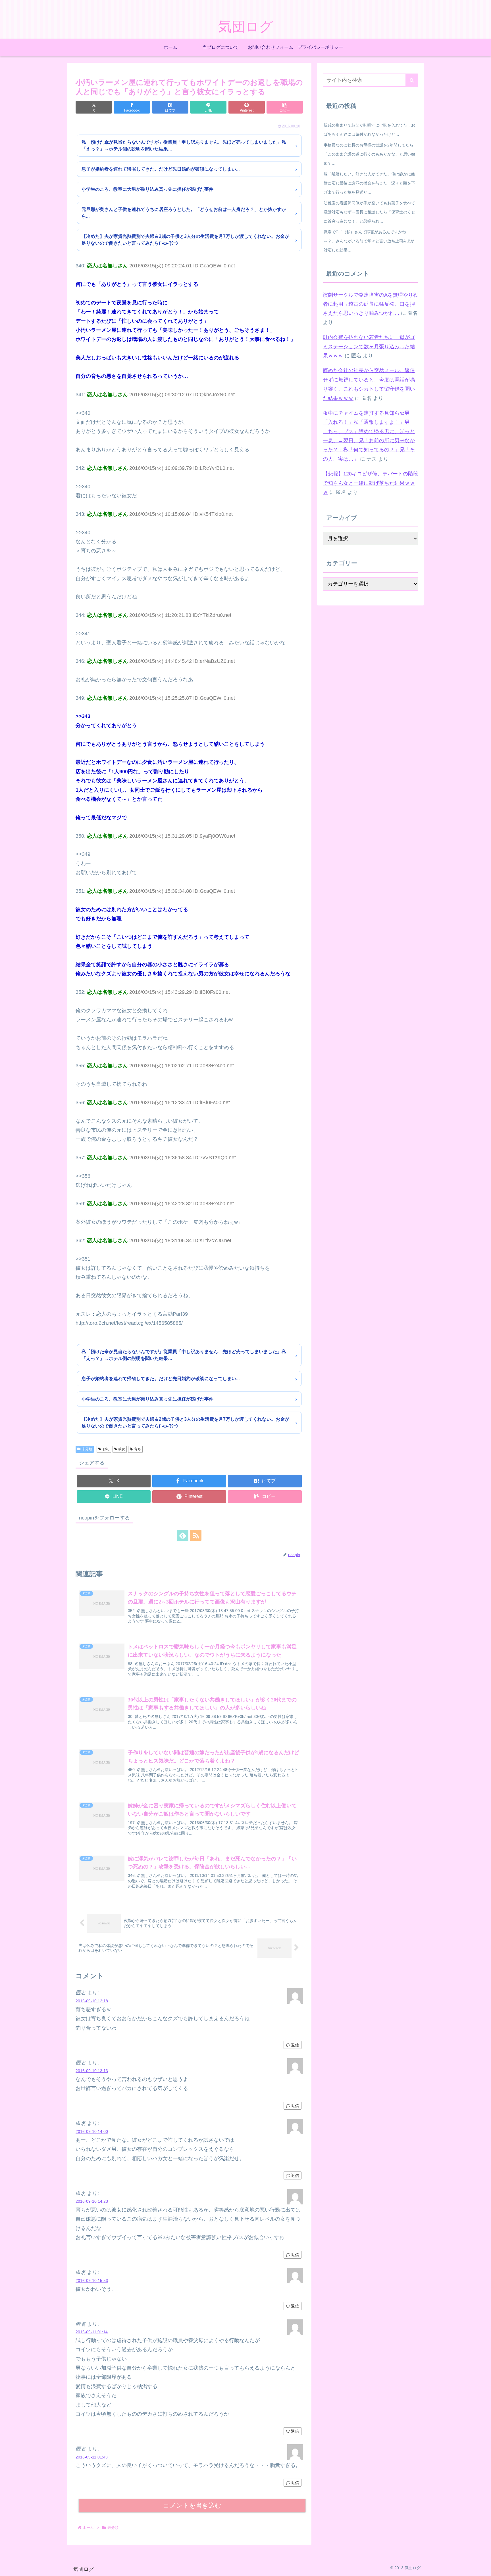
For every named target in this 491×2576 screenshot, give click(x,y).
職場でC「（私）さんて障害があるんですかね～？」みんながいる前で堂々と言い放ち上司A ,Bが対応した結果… (369, 241)
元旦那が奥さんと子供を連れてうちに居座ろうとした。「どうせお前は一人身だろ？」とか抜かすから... (184, 213)
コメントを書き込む (192, 2505)
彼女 (122, 1449)
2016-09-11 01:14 (92, 2332)
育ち (138, 1449)
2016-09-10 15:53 (92, 2281)
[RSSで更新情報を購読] (196, 1535)
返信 (295, 2045)
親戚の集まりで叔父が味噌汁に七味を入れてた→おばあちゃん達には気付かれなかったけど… (369, 130)
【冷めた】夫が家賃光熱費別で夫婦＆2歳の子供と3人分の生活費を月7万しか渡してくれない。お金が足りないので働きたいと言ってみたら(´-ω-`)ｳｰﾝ (185, 240)
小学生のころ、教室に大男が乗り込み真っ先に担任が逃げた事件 (147, 189)
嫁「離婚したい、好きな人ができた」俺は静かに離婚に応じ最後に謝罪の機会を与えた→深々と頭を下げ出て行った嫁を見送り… (369, 183)
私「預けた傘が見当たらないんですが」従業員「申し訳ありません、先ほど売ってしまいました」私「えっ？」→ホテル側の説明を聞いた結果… (184, 145)
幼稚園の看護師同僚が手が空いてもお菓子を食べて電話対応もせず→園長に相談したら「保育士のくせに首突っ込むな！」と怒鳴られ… (369, 212)
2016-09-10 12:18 (92, 2001)
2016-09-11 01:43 (92, 2457)
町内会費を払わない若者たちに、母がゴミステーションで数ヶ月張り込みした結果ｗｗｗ (369, 346)
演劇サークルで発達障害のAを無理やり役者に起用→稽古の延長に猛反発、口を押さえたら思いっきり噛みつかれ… (371, 304)
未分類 (87, 1449)
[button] (285, 107)
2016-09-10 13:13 (92, 2071)
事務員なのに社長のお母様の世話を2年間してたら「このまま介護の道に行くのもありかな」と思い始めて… (369, 154)
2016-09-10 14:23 (92, 2201)
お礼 (106, 1449)
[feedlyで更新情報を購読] (183, 1535)
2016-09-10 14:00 (92, 2131)
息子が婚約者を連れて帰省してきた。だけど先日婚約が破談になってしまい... (161, 169)
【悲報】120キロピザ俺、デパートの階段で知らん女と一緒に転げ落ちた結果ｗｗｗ (371, 483)
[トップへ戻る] (482, 2567)
